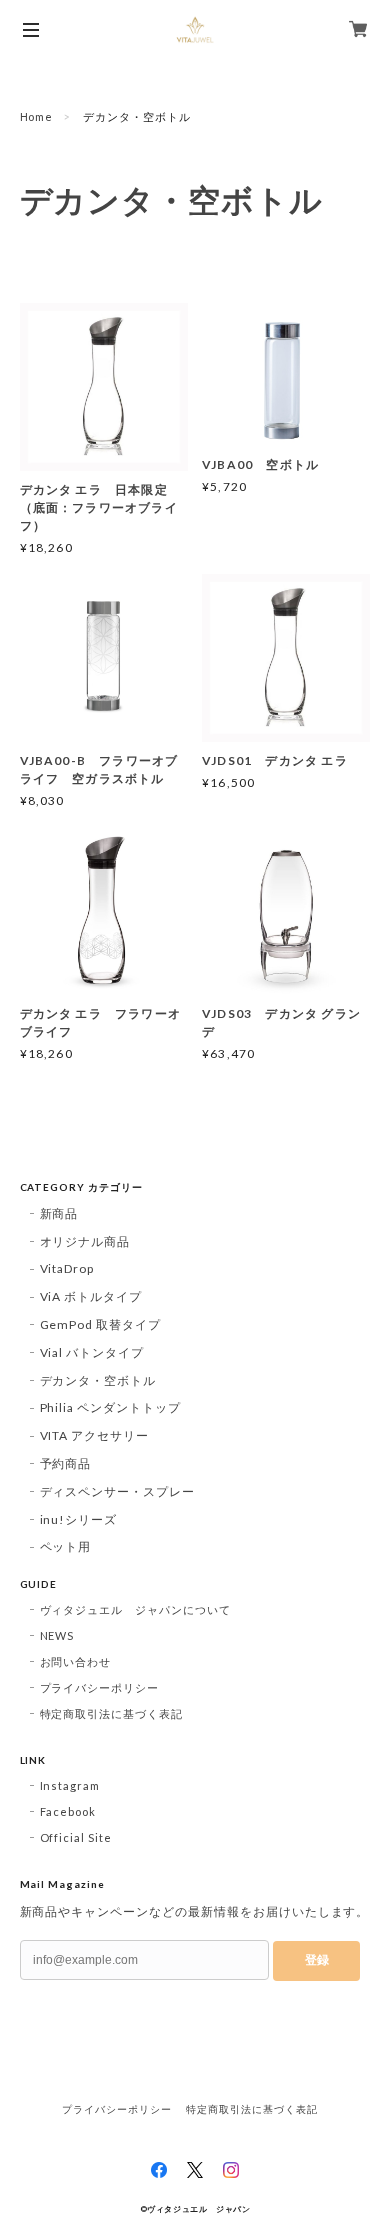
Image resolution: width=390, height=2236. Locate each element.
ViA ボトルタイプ (91, 1296)
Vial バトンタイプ (92, 1352)
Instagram (70, 1785)
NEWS (57, 1635)
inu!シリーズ (79, 1519)
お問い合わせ (76, 1661)
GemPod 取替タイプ (101, 1324)
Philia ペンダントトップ (110, 1407)
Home (37, 116)
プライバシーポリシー (100, 1687)
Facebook (68, 1811)
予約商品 (66, 1463)
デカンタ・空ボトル (98, 1380)
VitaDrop (67, 1268)
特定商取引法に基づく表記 (112, 1713)
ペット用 (66, 1546)
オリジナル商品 (85, 1241)
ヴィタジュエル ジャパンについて (135, 1609)
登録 (317, 1960)
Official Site (76, 1837)
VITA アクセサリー (95, 1435)
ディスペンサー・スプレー (118, 1491)
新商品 (59, 1213)
